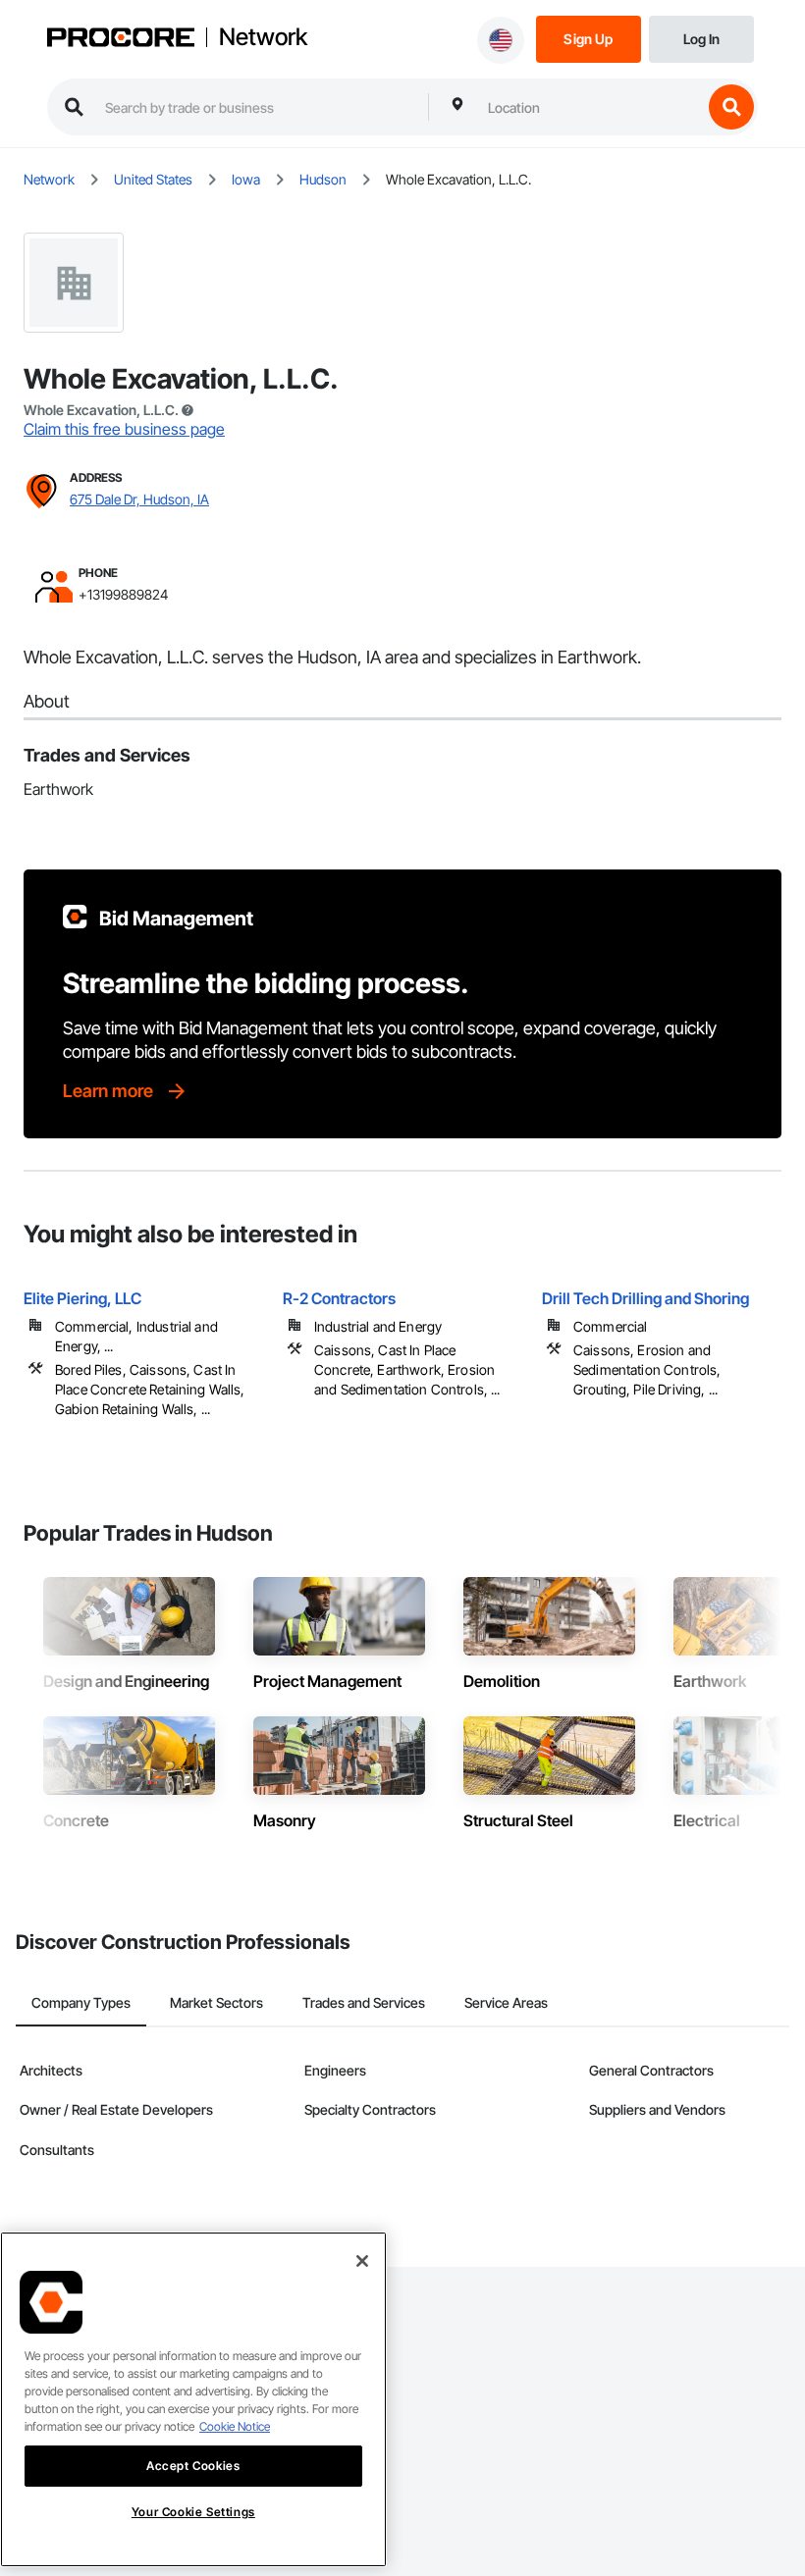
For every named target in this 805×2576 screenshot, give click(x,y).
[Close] (362, 2261)
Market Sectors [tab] (216, 2002)
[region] (193, 2399)
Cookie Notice (235, 2426)
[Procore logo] (121, 39)
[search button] (731, 107)
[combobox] (590, 107)
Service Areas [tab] (506, 2002)
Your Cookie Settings (193, 2512)
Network (263, 37)
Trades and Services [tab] (364, 2002)
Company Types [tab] (81, 2002)
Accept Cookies (193, 2466)
